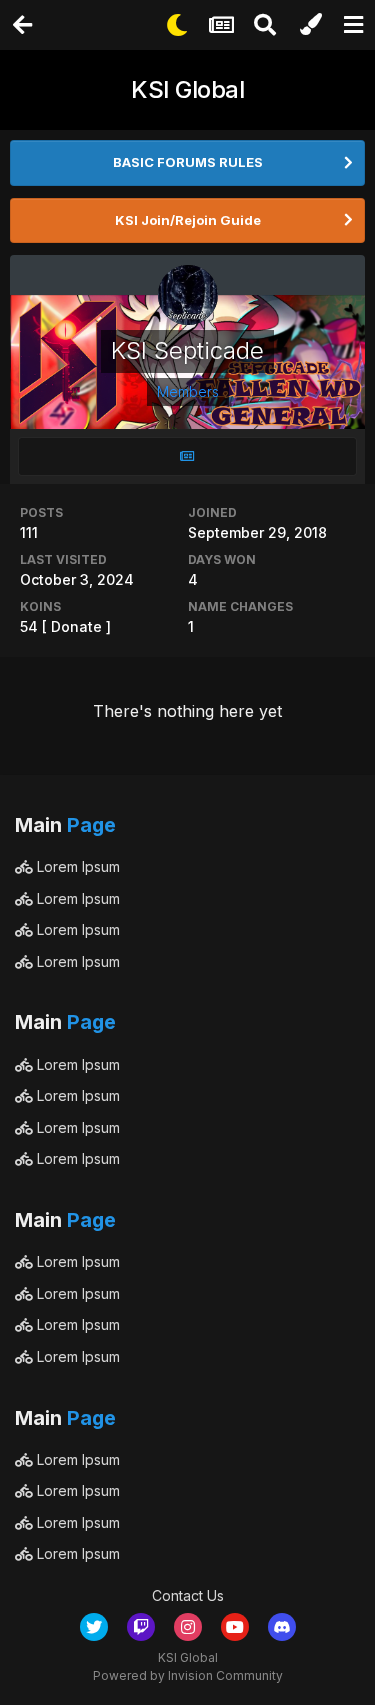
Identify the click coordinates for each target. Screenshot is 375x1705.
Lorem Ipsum (76, 866)
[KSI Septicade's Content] (187, 456)
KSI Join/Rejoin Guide (188, 220)
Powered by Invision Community (188, 1675)
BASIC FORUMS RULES (188, 162)
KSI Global (187, 89)
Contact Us (188, 1595)
